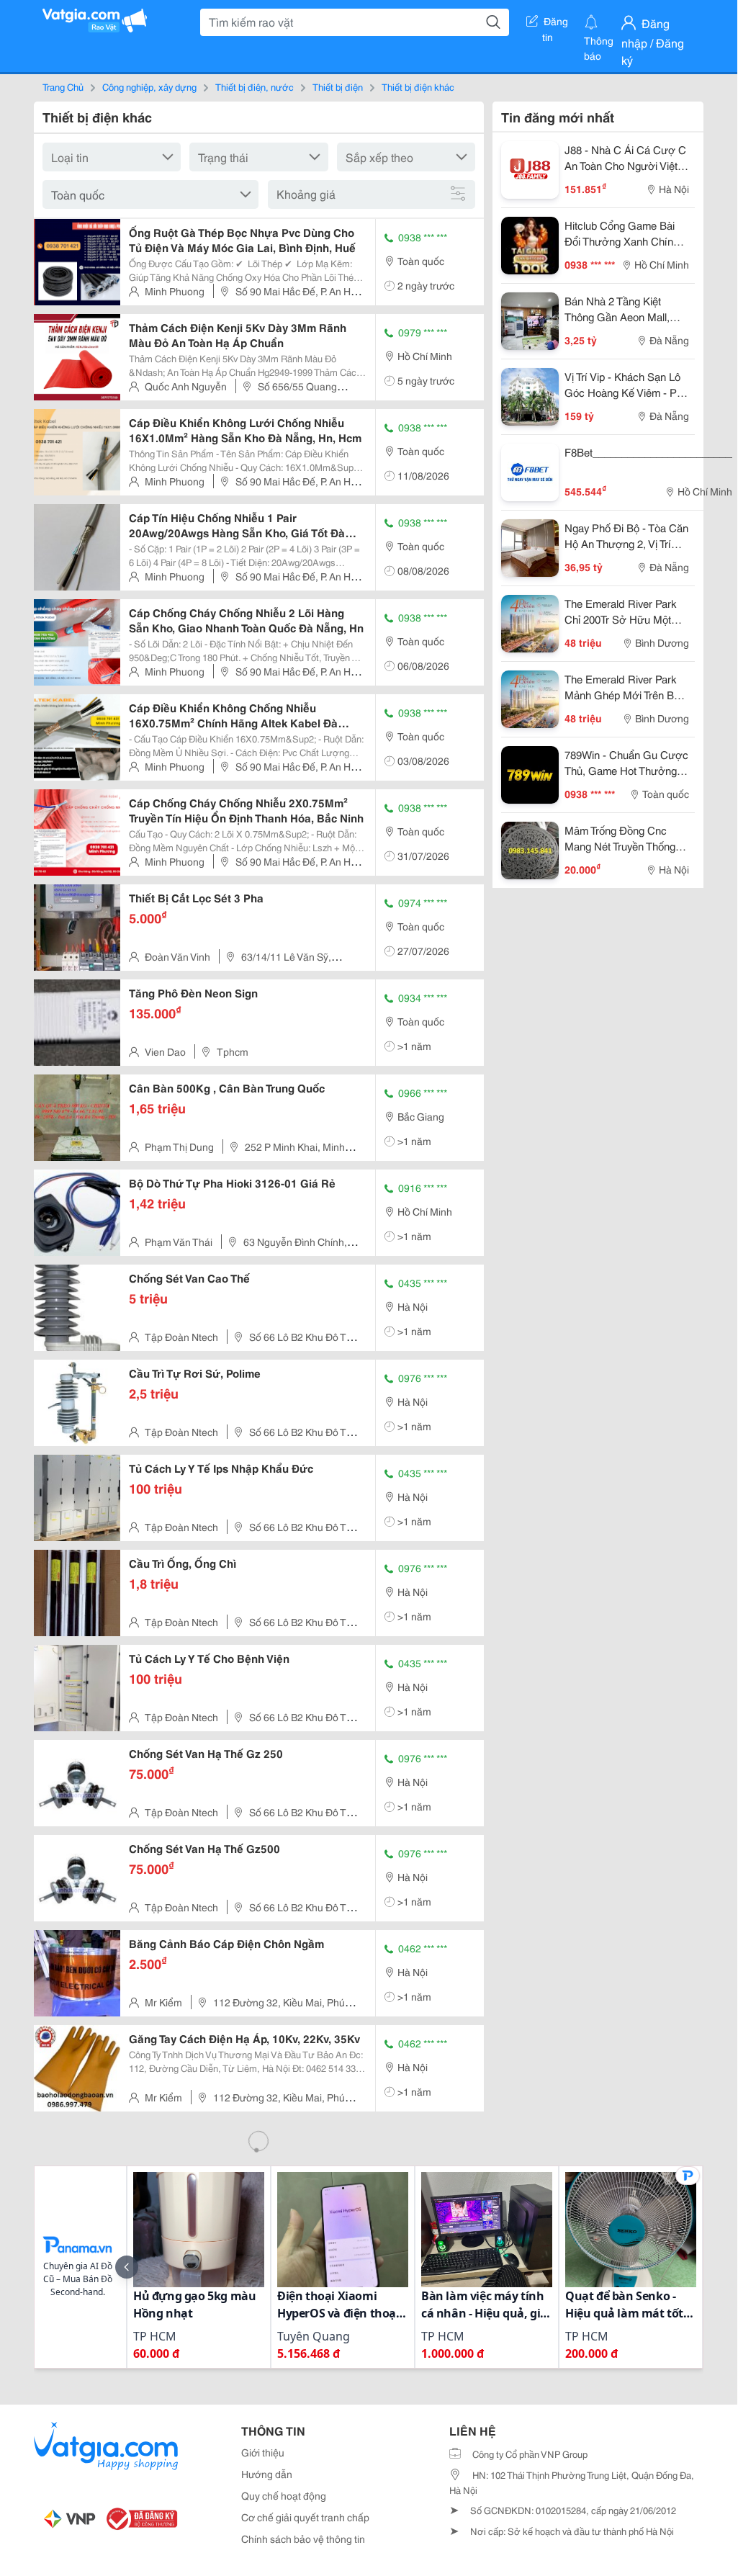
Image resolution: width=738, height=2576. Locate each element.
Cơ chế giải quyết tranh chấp (305, 2517)
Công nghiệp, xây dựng (149, 86)
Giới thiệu (263, 2452)
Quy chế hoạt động (284, 2495)
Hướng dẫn (267, 2474)
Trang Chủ (63, 86)
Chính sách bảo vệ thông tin (303, 2539)
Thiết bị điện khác (418, 86)
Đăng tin (555, 24)
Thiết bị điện (338, 86)
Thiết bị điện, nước (255, 86)
